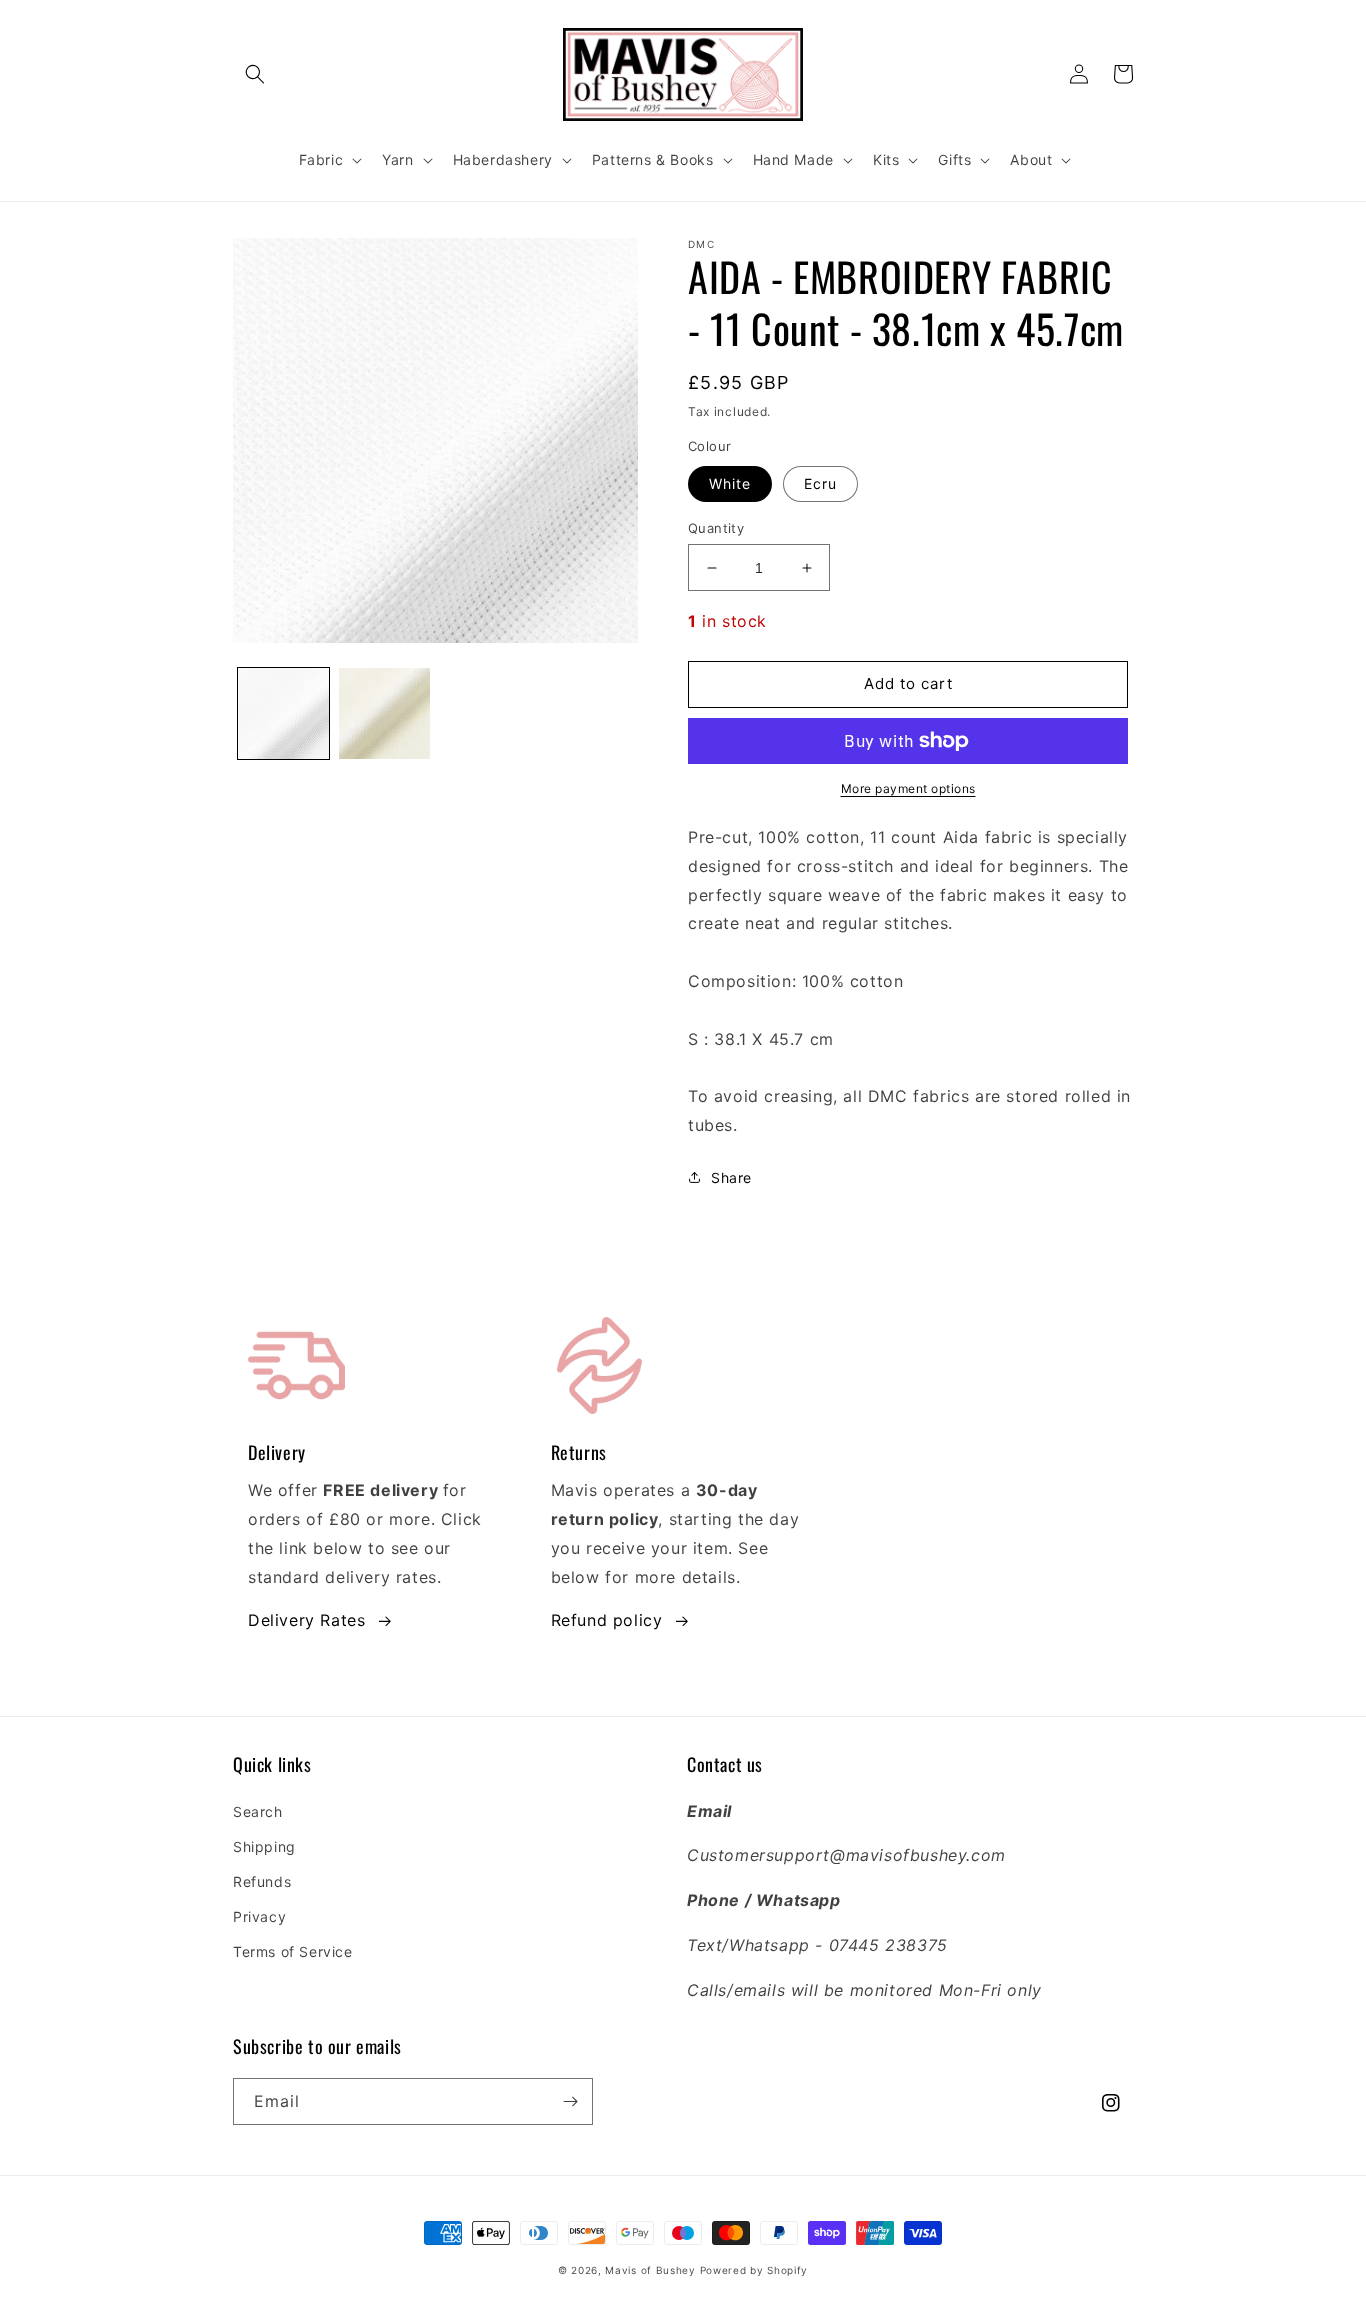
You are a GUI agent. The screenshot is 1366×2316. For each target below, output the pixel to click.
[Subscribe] (570, 2101)
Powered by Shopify (754, 2270)
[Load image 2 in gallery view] (384, 713)
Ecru (820, 483)
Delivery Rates (306, 1620)
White (730, 483)
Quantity (716, 528)
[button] (255, 74)
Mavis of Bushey (650, 2270)
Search (258, 1811)
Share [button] (731, 1177)
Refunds (262, 1881)
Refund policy (607, 1620)
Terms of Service (293, 1951)
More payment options (908, 788)
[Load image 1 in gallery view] (283, 713)
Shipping (264, 1846)
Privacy (259, 1916)
